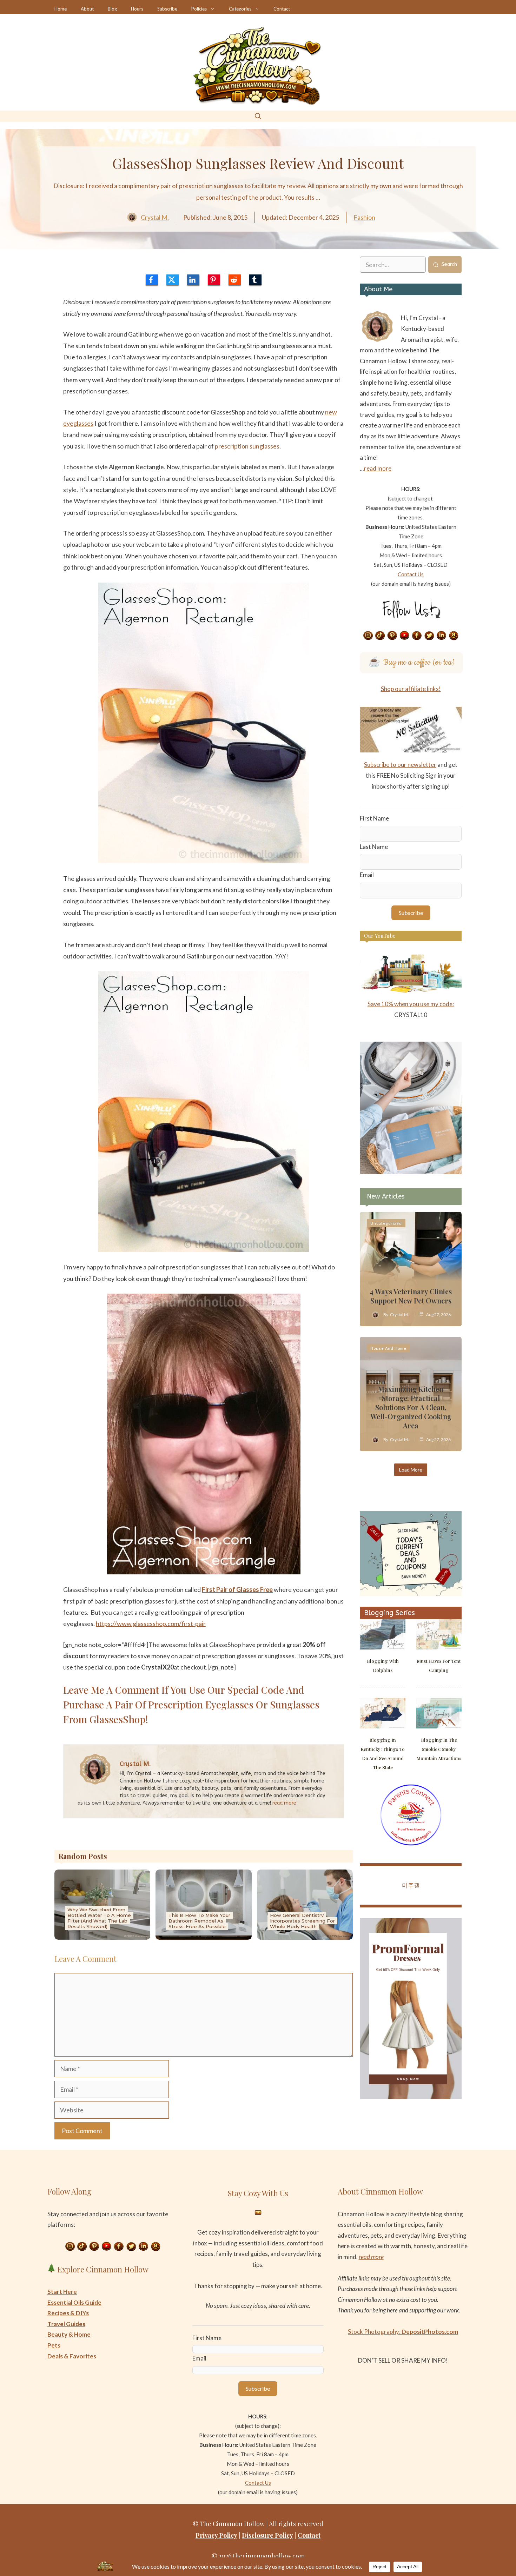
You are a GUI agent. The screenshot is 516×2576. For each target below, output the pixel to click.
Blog (112, 9)
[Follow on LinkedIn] (442, 636)
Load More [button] (411, 1470)
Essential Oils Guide (74, 2302)
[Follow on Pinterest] (392, 636)
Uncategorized (386, 1223)
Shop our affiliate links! (411, 689)
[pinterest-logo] (214, 280)
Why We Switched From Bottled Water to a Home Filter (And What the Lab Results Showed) (99, 1918)
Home (61, 9)
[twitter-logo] (173, 280)
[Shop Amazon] (454, 636)
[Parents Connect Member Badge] (411, 1843)
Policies (199, 9)
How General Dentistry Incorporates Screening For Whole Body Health (302, 1921)
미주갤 (411, 1885)
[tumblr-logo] (255, 280)
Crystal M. (155, 217)
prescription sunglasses (247, 446)
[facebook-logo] (152, 280)
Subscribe (167, 9)
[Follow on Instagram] (368, 636)
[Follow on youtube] (405, 636)
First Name (374, 818)
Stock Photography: (403, 2332)
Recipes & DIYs (68, 2313)
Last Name (374, 847)
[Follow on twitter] (429, 636)
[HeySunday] (411, 1172)
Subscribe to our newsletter (400, 765)
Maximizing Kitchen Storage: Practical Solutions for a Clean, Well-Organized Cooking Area (411, 1407)
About (87, 9)
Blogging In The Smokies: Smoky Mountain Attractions (439, 1749)
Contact (282, 9)
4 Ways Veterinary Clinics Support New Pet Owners (411, 1296)
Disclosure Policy (267, 2535)
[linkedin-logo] (193, 280)
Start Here (62, 2292)
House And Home (388, 1348)
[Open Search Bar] (258, 116)
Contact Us (411, 574)
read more (284, 1803)
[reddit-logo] (235, 280)
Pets (54, 2345)
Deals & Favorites (72, 2356)
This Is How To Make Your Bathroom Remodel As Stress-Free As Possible (199, 1921)
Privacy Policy (216, 2535)
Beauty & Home (69, 2334)
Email (367, 875)
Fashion (364, 217)
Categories (240, 9)
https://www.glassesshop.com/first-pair (151, 1624)
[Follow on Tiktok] (380, 636)
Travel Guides (66, 2324)
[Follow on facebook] (417, 636)
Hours (137, 9)
